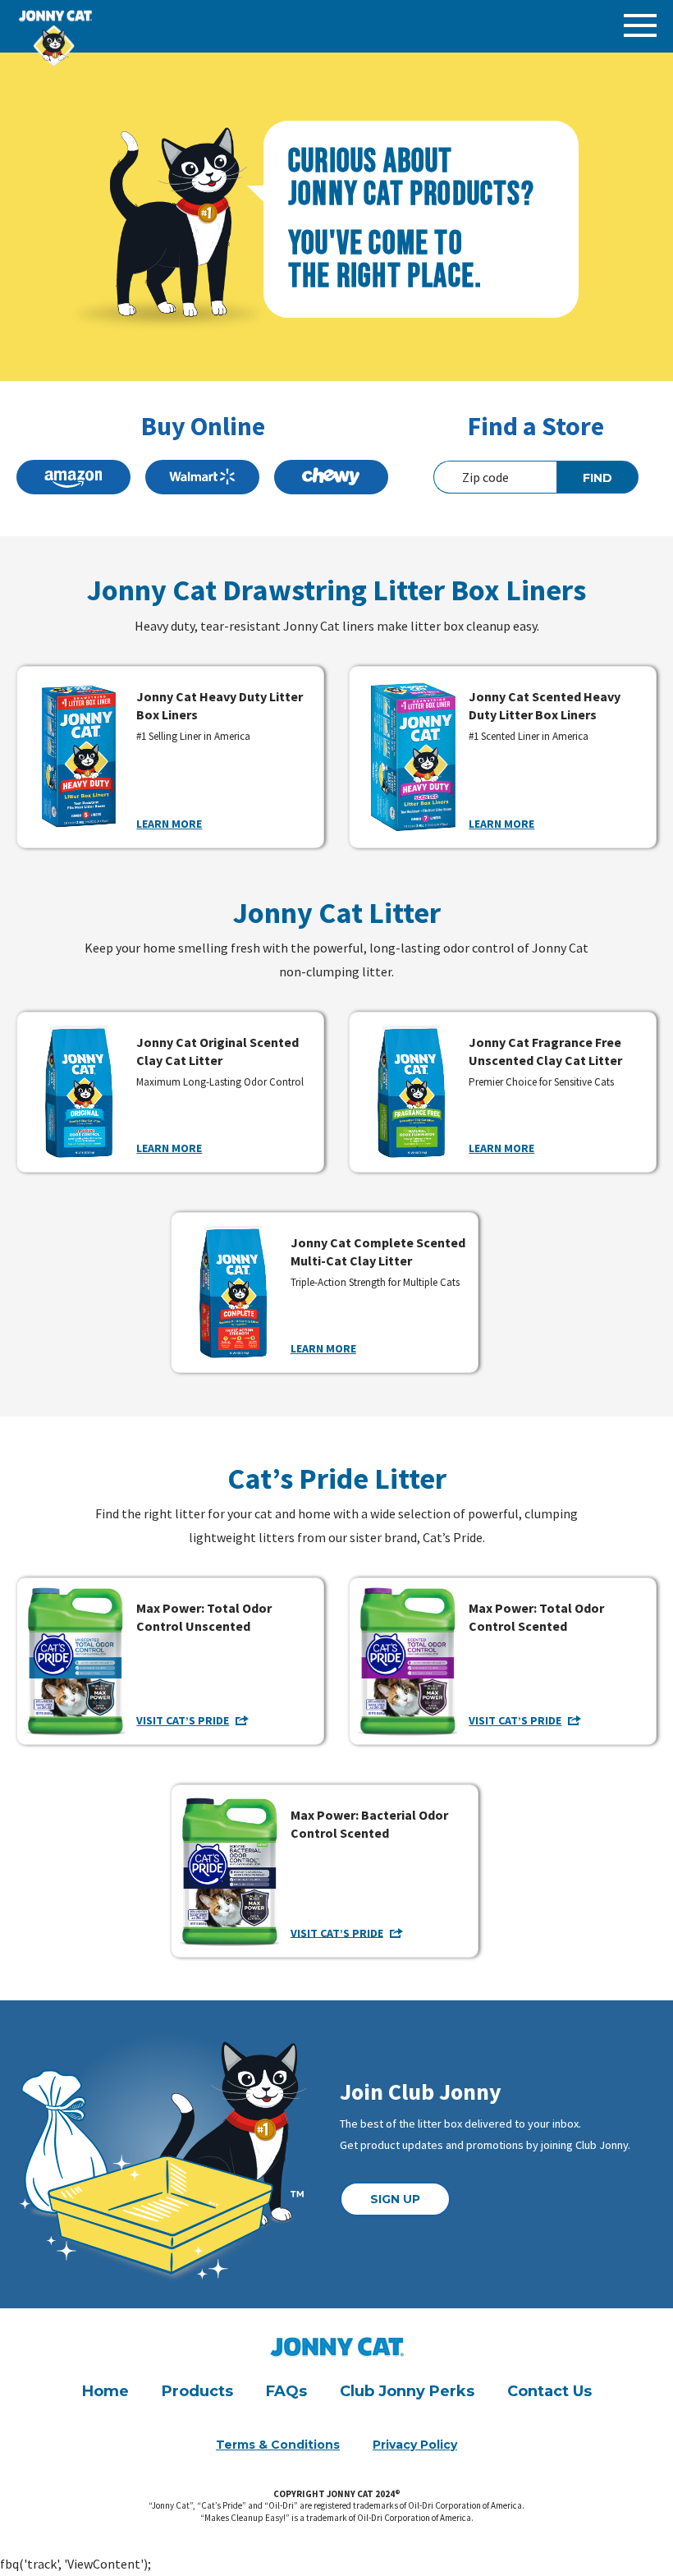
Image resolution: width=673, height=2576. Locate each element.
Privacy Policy (415, 2445)
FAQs (286, 2391)
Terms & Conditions (278, 2445)
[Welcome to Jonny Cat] (78, 23)
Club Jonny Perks (407, 2391)
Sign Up (395, 2199)
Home (105, 2391)
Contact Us (549, 2391)
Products (197, 2391)
